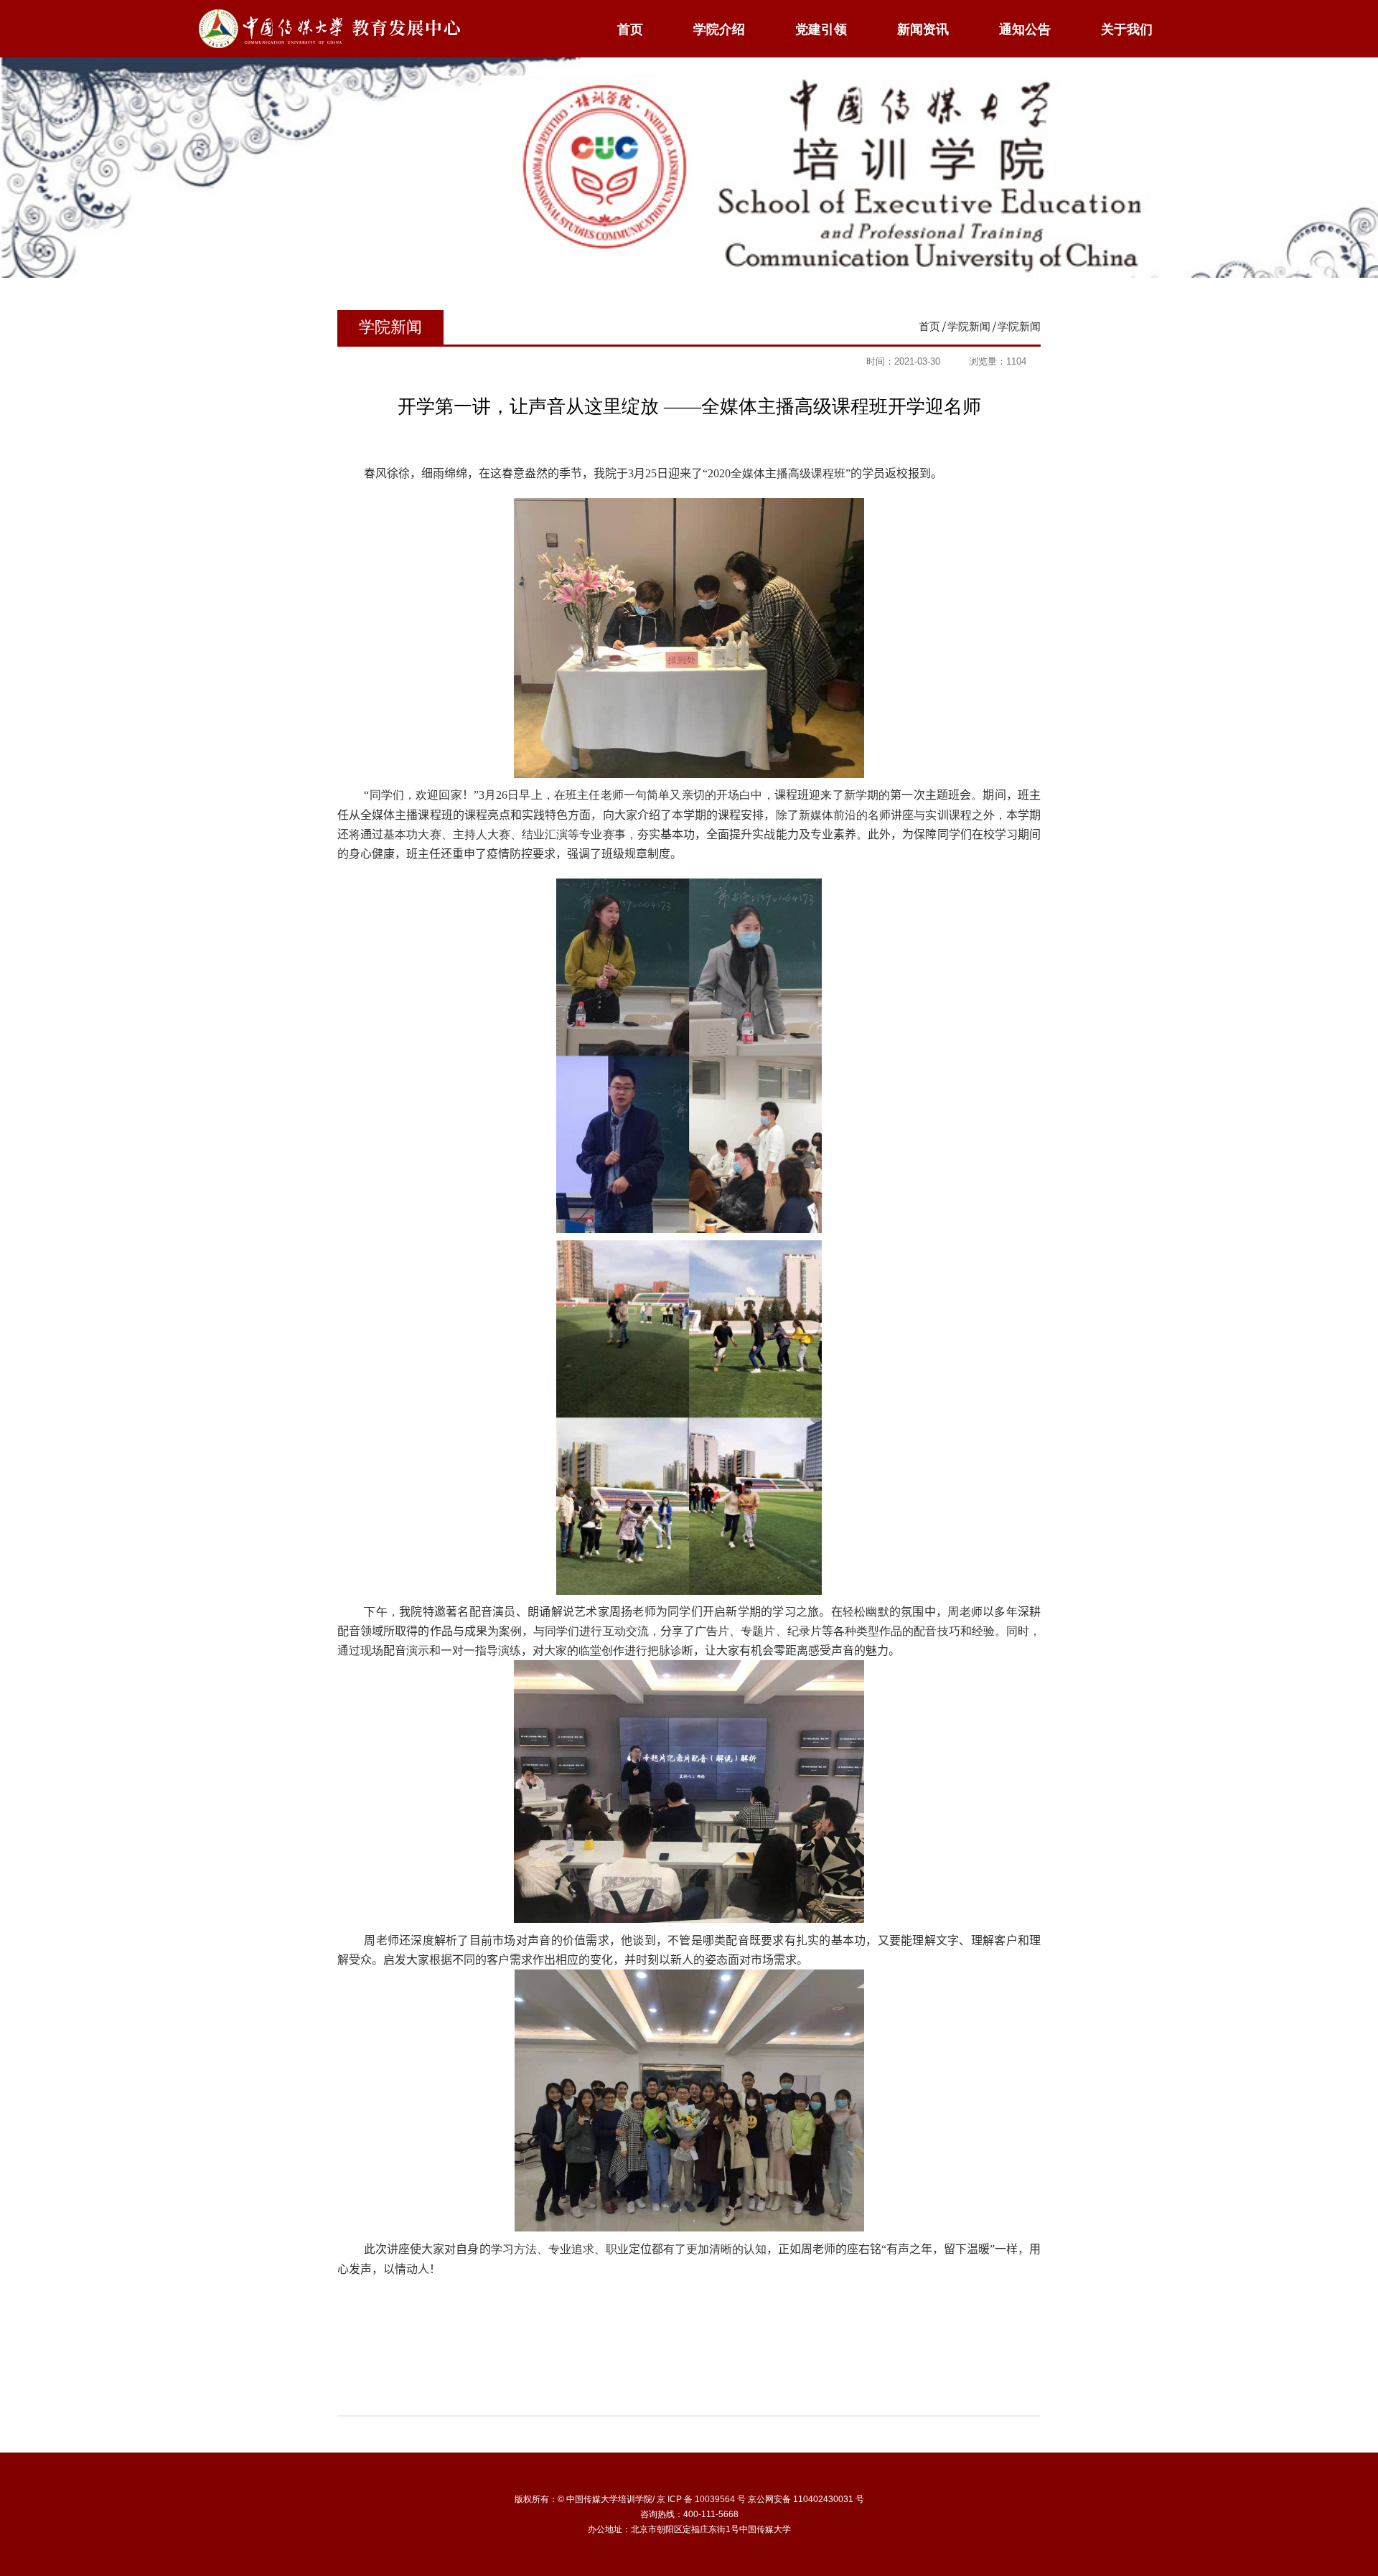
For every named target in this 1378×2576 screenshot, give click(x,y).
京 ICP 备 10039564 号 (701, 2499)
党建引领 (821, 29)
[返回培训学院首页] (329, 12)
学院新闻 (969, 326)
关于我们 (1127, 29)
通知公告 (1025, 29)
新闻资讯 (923, 29)
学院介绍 (719, 29)
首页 (630, 29)
